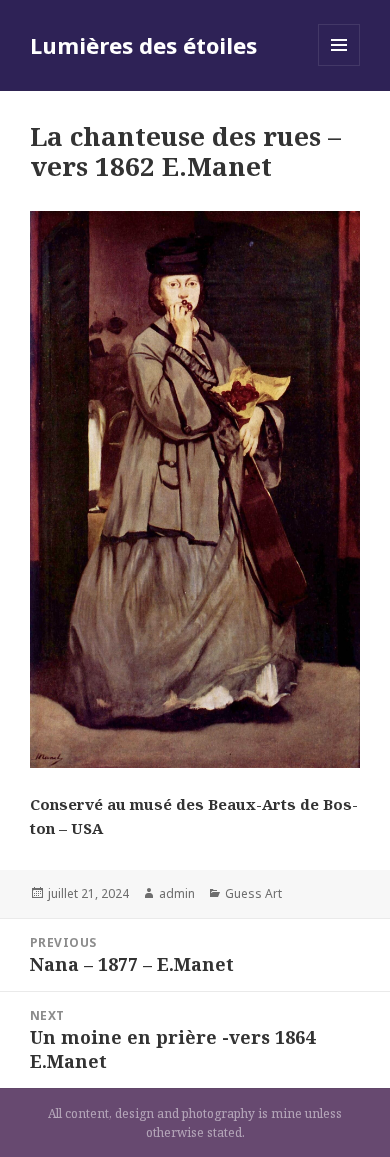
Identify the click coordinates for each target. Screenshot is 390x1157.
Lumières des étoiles (143, 45)
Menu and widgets (339, 65)
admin (177, 893)
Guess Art (253, 893)
